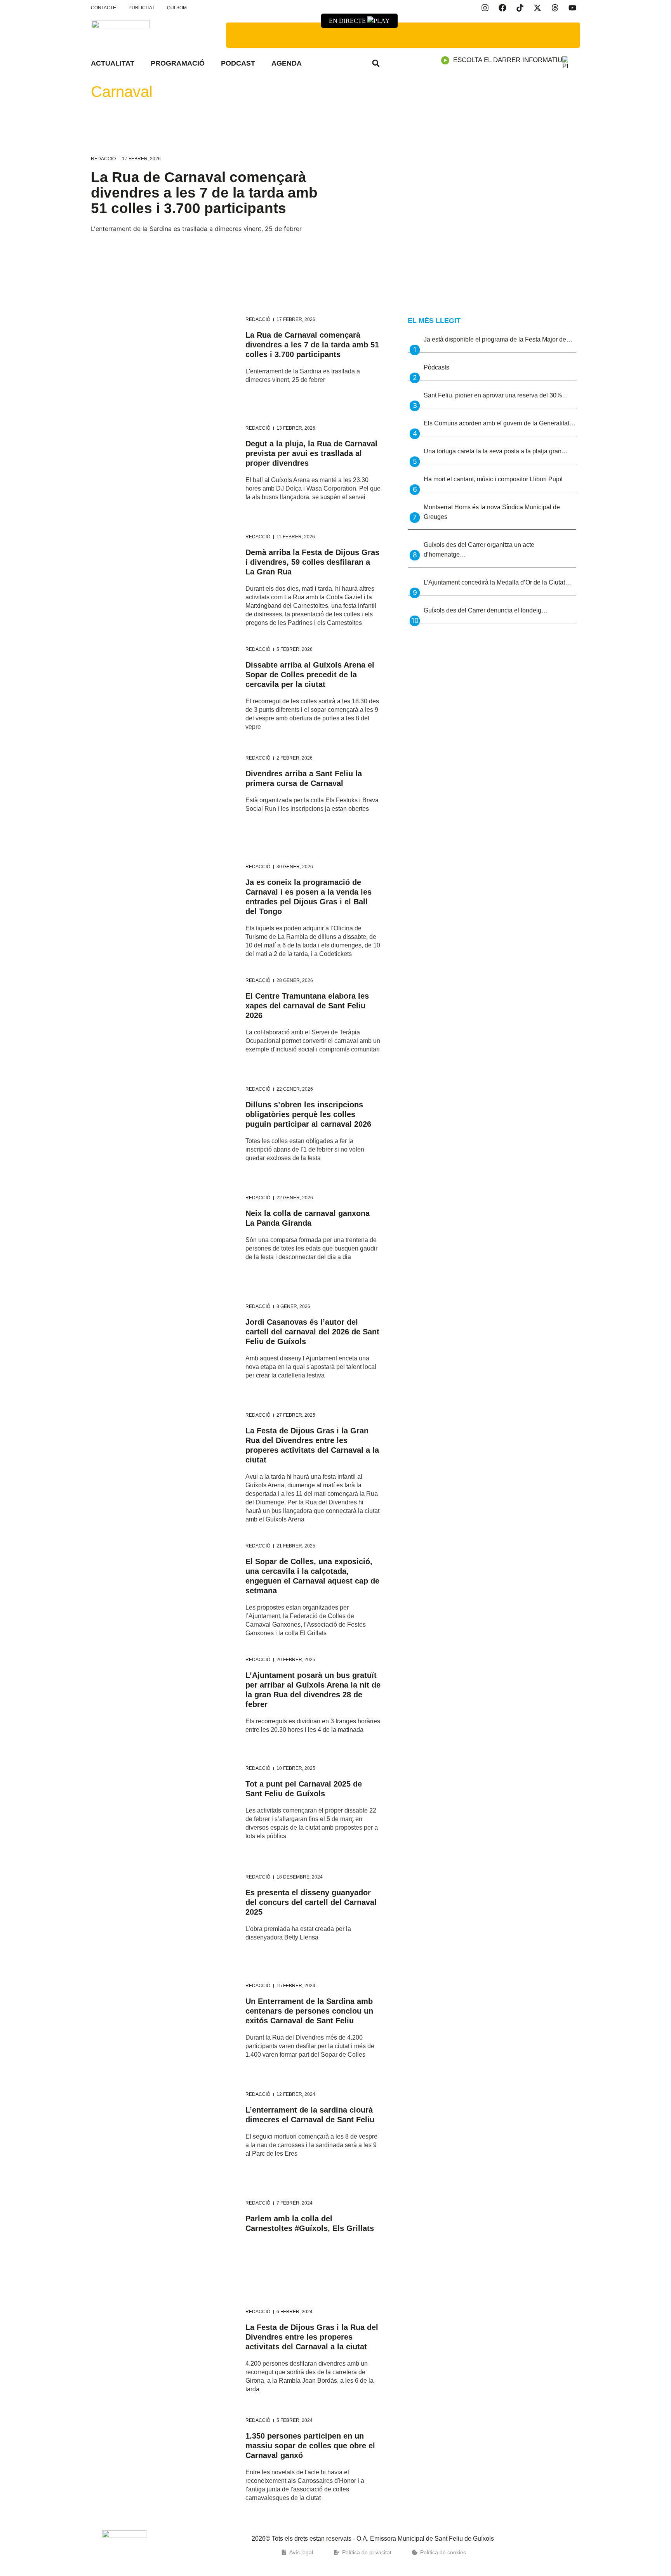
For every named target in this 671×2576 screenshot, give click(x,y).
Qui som (177, 8)
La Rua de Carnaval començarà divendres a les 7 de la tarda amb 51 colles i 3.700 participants (204, 193)
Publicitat (142, 8)
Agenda (287, 63)
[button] (376, 63)
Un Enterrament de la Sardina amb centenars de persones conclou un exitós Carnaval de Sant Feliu (309, 2011)
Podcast (238, 63)
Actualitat (113, 63)
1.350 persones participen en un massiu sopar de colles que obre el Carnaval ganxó (310, 2446)
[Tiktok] (520, 8)
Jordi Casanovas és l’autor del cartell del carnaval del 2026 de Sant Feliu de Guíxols (312, 1332)
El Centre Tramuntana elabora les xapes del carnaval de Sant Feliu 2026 (307, 1006)
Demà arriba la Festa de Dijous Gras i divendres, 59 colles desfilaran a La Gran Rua (312, 562)
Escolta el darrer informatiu (508, 60)
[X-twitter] (537, 8)
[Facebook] (502, 8)
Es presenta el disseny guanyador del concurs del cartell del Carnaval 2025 (311, 1902)
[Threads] (555, 8)
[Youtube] (572, 8)
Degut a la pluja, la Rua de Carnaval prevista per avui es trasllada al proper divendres (311, 453)
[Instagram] (485, 8)
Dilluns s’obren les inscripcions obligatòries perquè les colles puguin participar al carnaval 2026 (308, 1114)
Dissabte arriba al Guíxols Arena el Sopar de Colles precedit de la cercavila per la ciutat (310, 675)
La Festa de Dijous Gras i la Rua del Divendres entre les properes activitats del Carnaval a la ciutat (312, 2337)
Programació (178, 63)
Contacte (103, 8)
